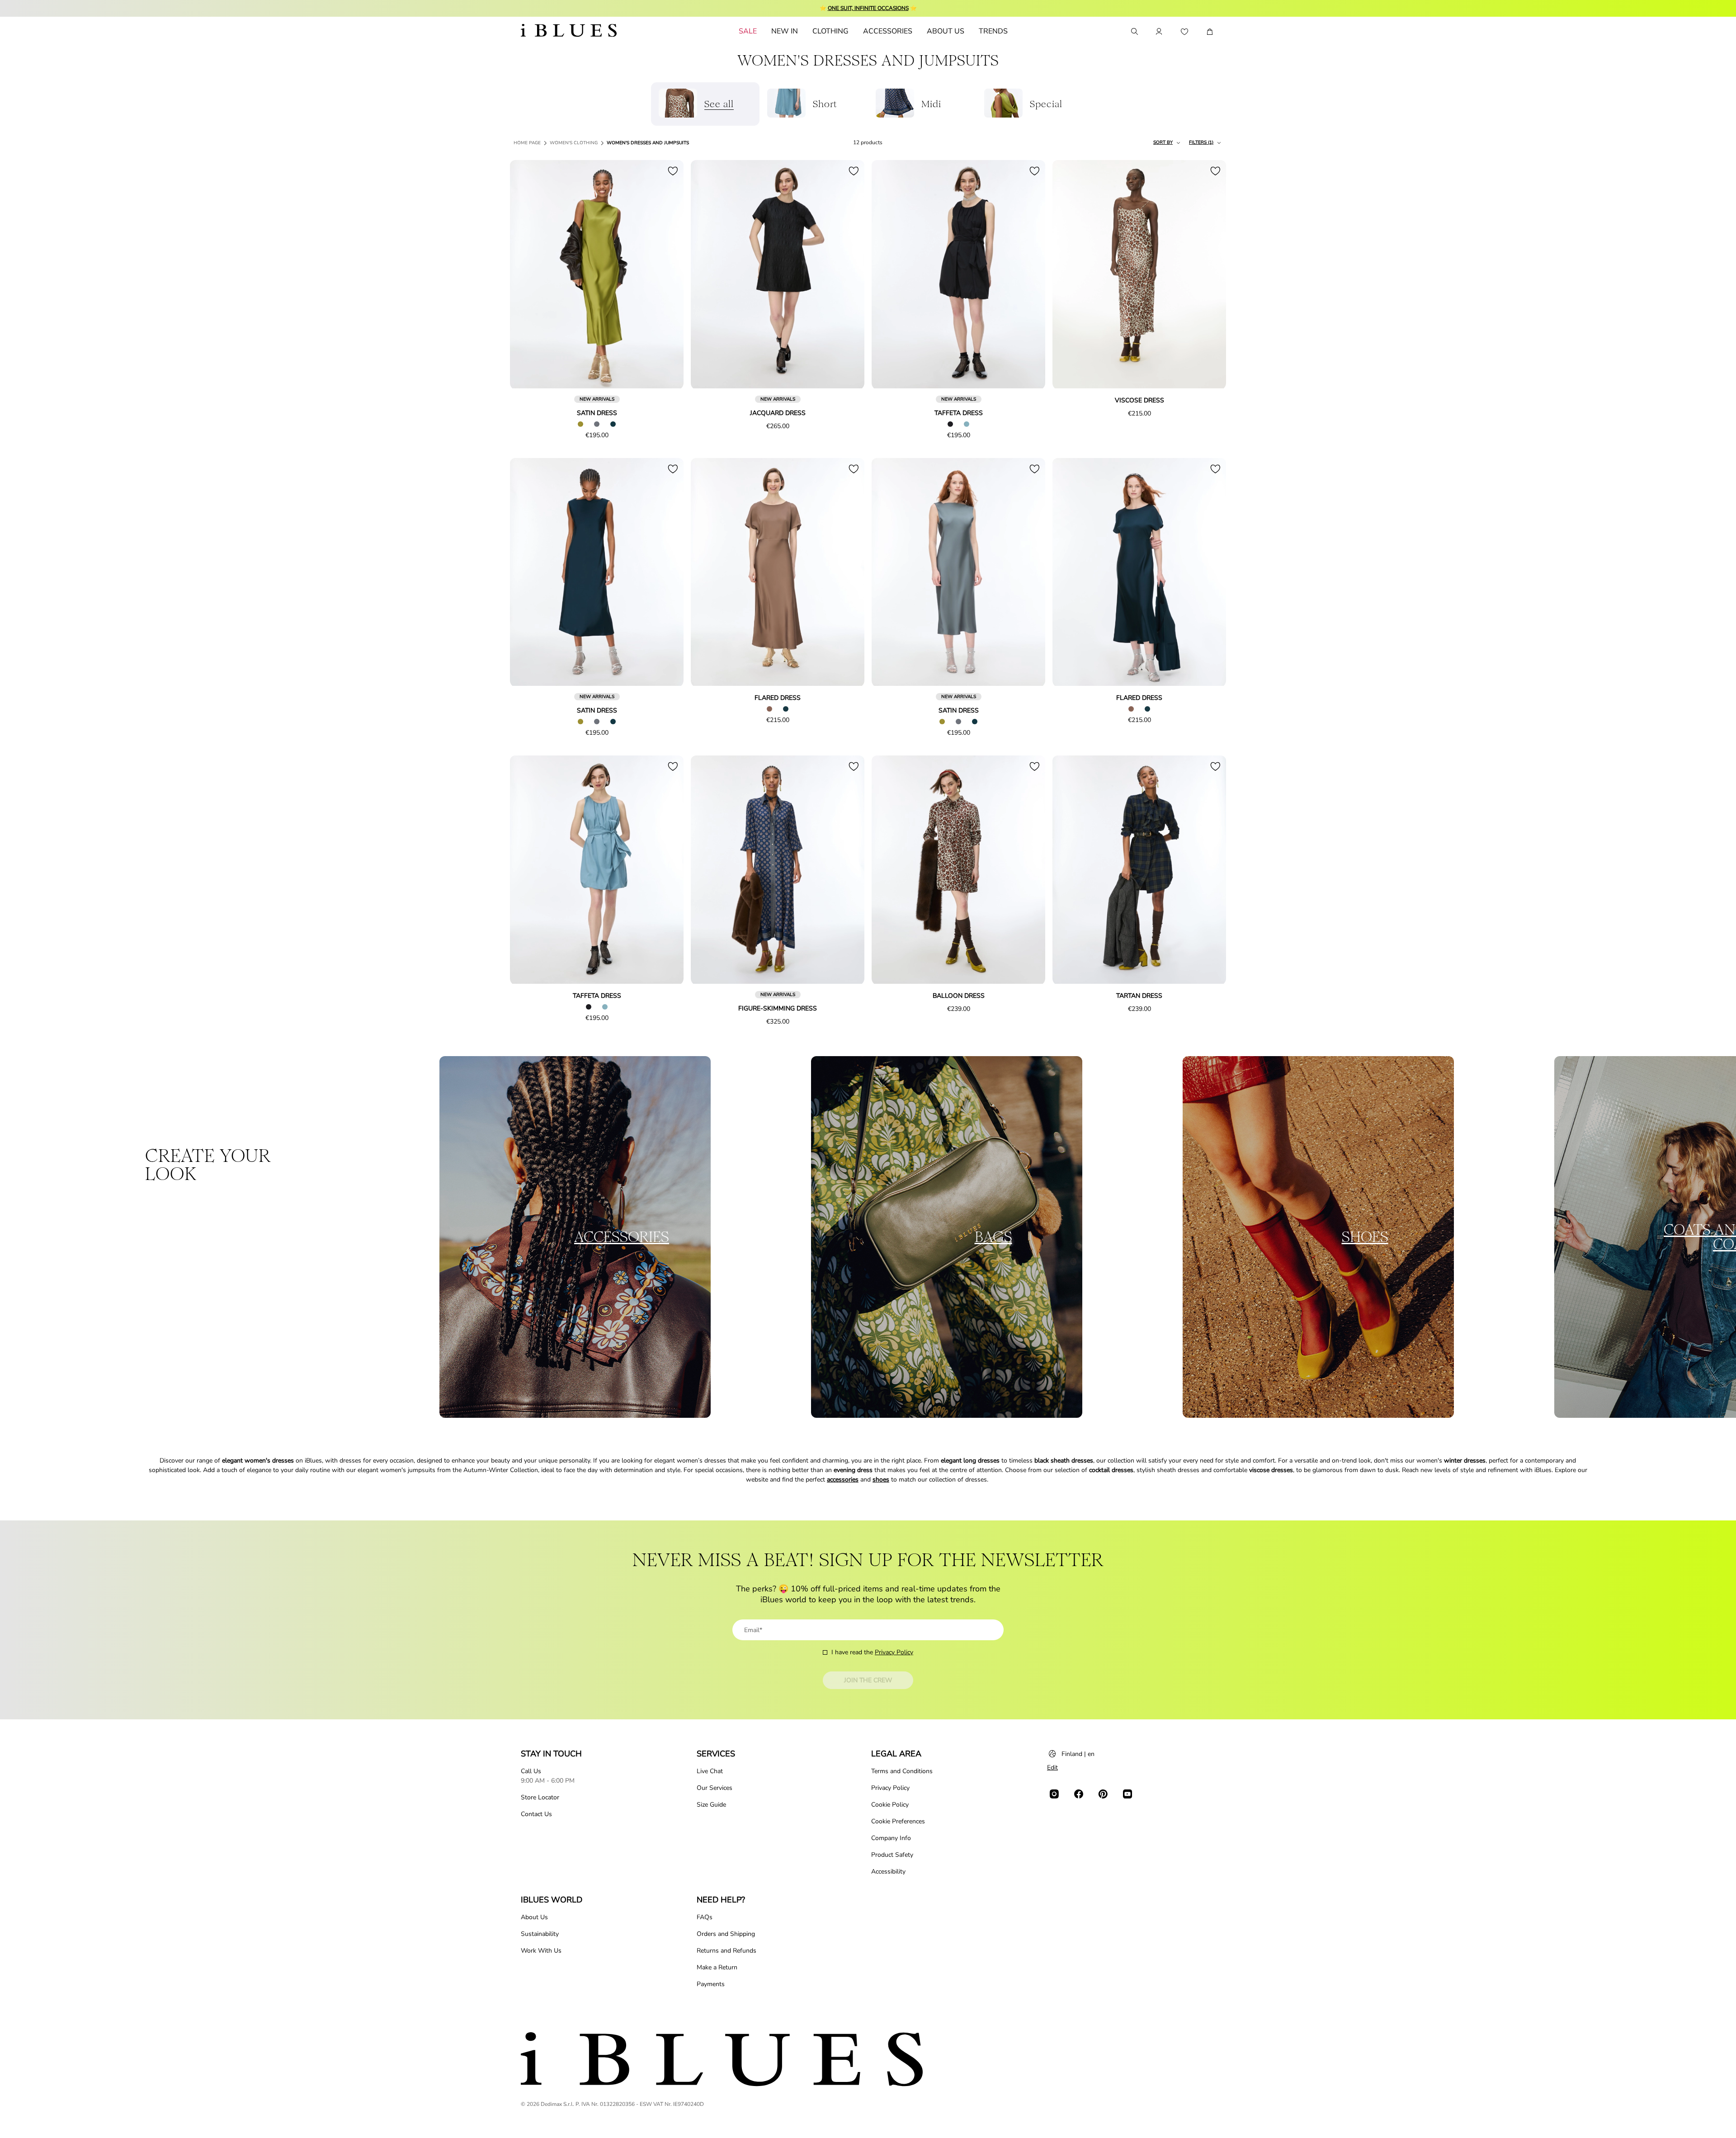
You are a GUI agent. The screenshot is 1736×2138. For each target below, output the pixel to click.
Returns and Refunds (726, 1951)
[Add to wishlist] (673, 171)
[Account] (1159, 32)
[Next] (666, 275)
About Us (534, 1917)
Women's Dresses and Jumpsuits (648, 143)
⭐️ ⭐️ (868, 8)
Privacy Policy (894, 1652)
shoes (881, 1480)
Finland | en (1078, 1754)
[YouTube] (1127, 1794)
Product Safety (892, 1855)
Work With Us (541, 1951)
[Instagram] (1054, 1794)
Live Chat (710, 1771)
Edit (1052, 1768)
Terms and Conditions (902, 1771)
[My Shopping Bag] (1210, 32)
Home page (527, 143)
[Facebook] (1079, 1794)
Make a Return (717, 1967)
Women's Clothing (574, 143)
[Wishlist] (1184, 32)
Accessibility (888, 1871)
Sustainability (540, 1934)
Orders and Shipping (726, 1934)
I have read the (872, 1652)
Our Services (715, 1788)
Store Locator (540, 1797)
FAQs (705, 1917)
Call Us (531, 1771)
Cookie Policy (890, 1805)
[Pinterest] (1103, 1794)
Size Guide (711, 1805)
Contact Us (536, 1814)
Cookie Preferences (898, 1821)
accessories (843, 1480)
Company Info (891, 1838)
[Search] (1134, 32)
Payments (711, 1984)
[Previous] (527, 275)
